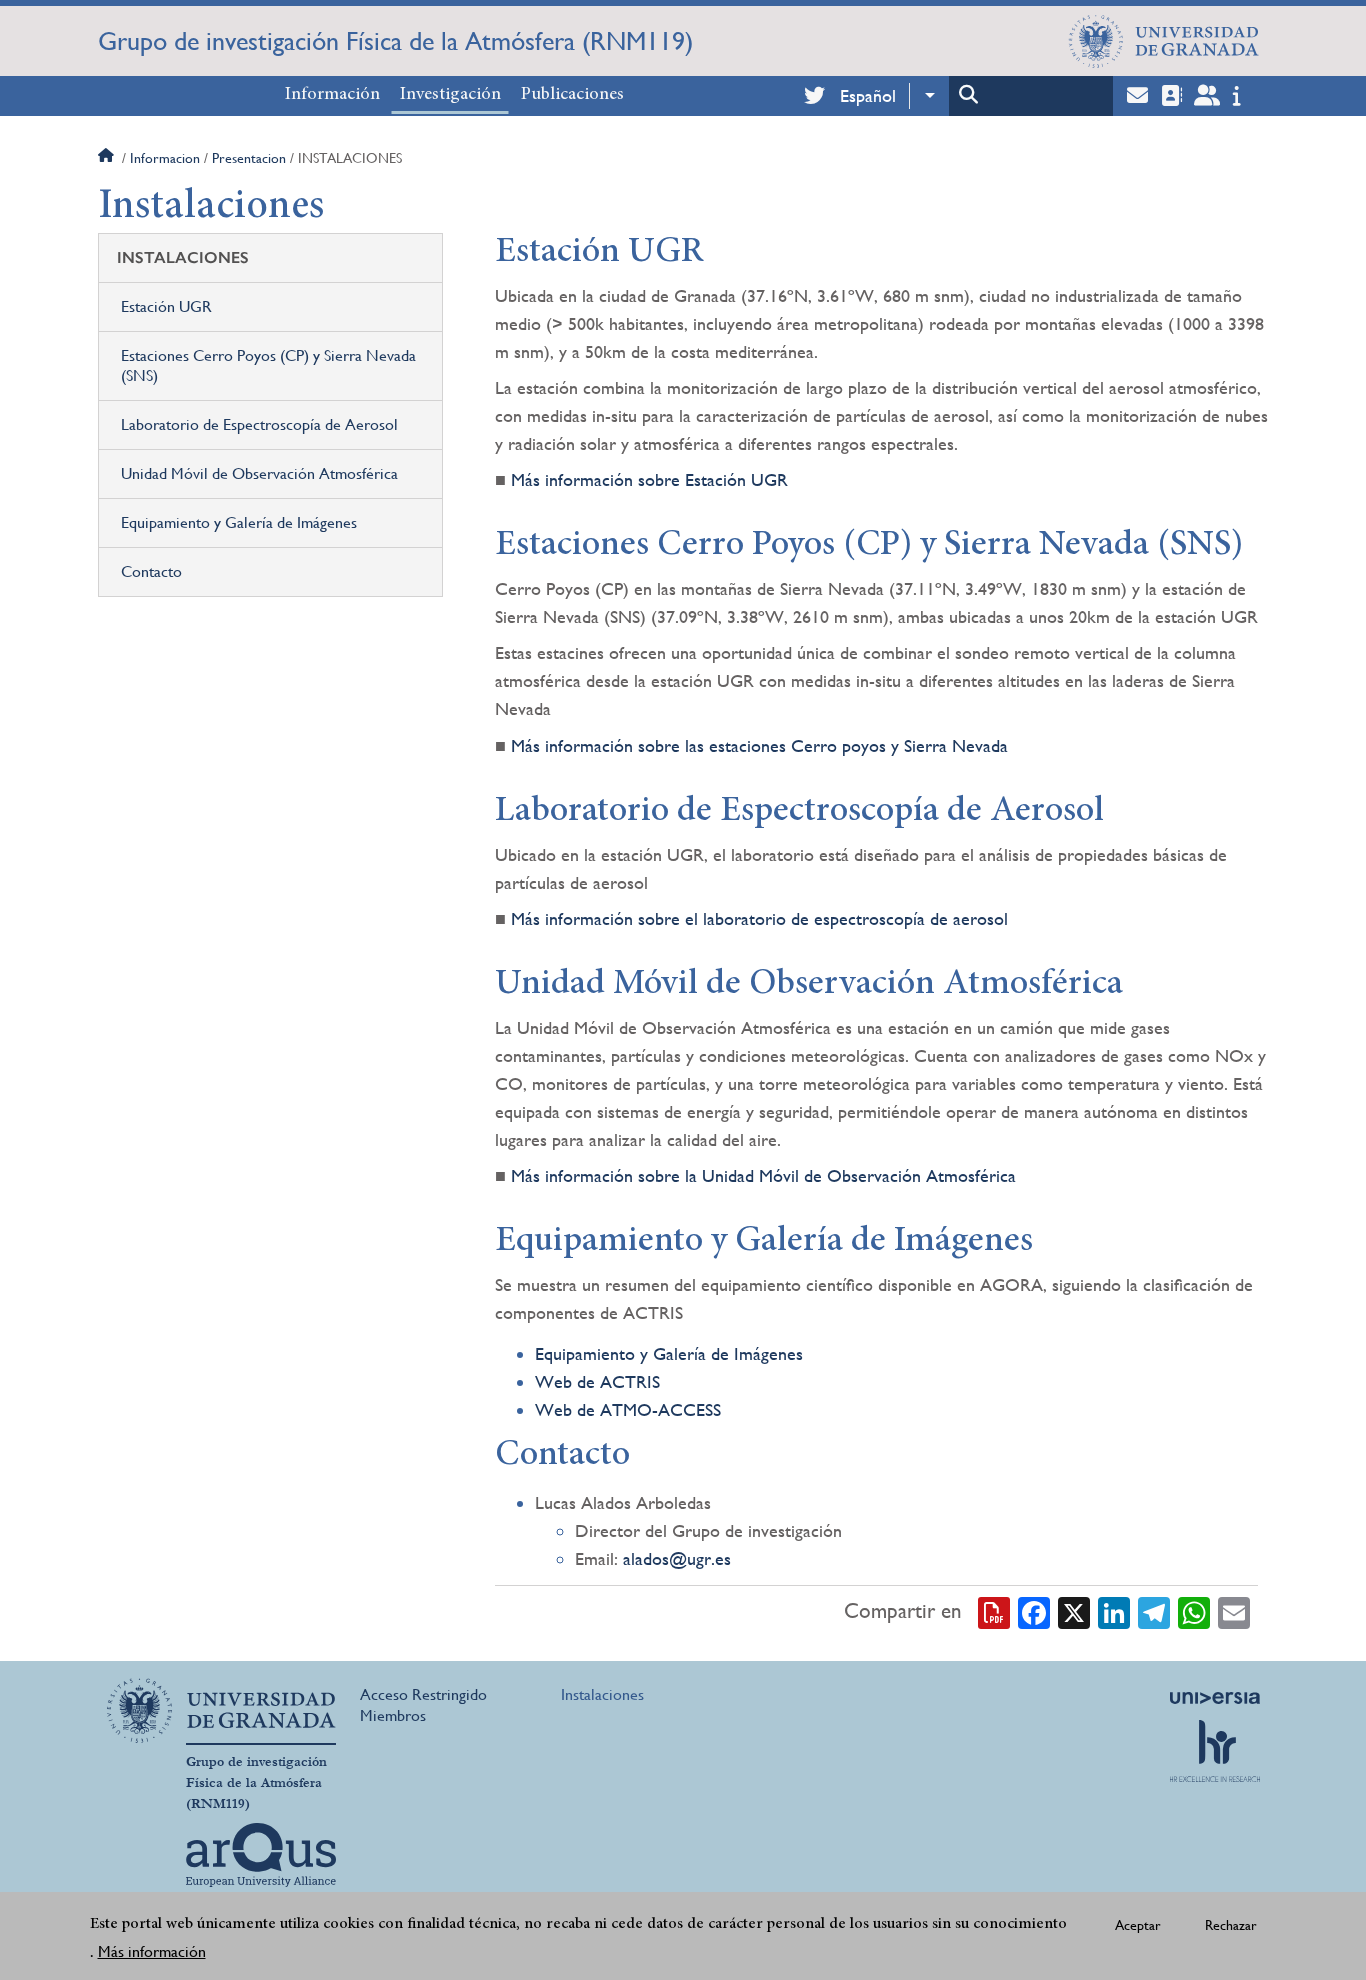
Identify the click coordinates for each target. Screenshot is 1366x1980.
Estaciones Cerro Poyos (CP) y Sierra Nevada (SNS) (268, 365)
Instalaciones (602, 1694)
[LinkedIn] (1114, 1612)
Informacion (165, 158)
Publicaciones (572, 95)
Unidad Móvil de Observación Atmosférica (259, 473)
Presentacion (249, 158)
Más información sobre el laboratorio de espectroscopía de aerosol (759, 918)
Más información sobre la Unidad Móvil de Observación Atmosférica (763, 1175)
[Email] (1234, 1612)
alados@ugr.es (677, 1558)
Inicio (108, 158)
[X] (1074, 1612)
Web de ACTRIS (597, 1381)
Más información (152, 1951)
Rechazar (1231, 1925)
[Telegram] (1154, 1612)
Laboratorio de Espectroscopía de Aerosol (259, 424)
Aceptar (1138, 1925)
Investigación (450, 95)
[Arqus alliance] (261, 1855)
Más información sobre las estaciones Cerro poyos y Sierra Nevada (759, 745)
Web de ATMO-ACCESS (628, 1409)
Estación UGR (166, 306)
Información (332, 95)
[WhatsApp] (1194, 1612)
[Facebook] (1034, 1612)
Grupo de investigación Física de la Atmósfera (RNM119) (395, 41)
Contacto (151, 571)
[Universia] (1215, 1698)
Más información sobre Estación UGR (649, 479)
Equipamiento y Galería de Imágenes (239, 522)
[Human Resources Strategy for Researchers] (1215, 1751)
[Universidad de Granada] (1164, 41)
